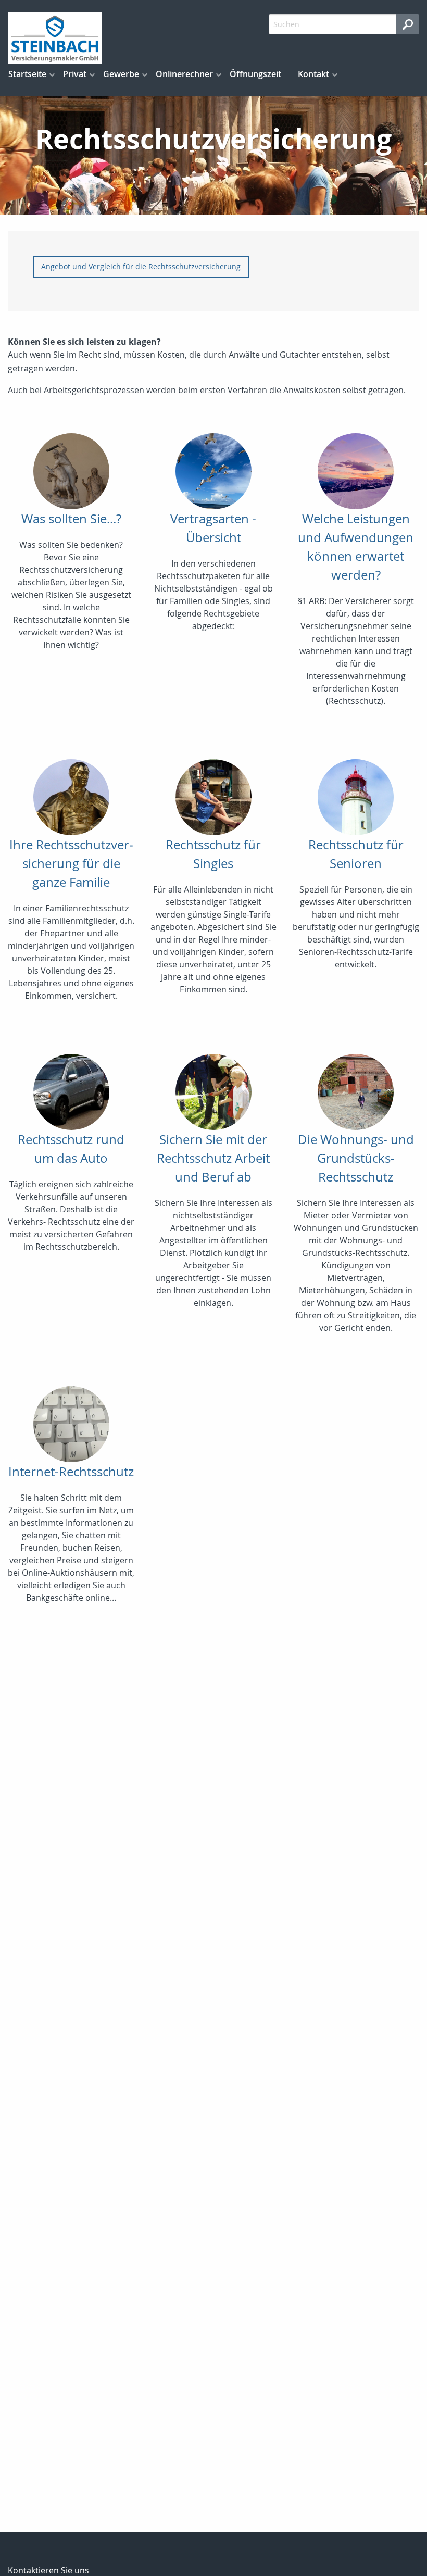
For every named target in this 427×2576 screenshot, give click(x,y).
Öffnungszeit (255, 74)
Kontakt (313, 74)
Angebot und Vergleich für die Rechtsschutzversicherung (141, 266)
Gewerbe (121, 74)
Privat (75, 74)
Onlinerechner (184, 74)
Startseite (27, 74)
